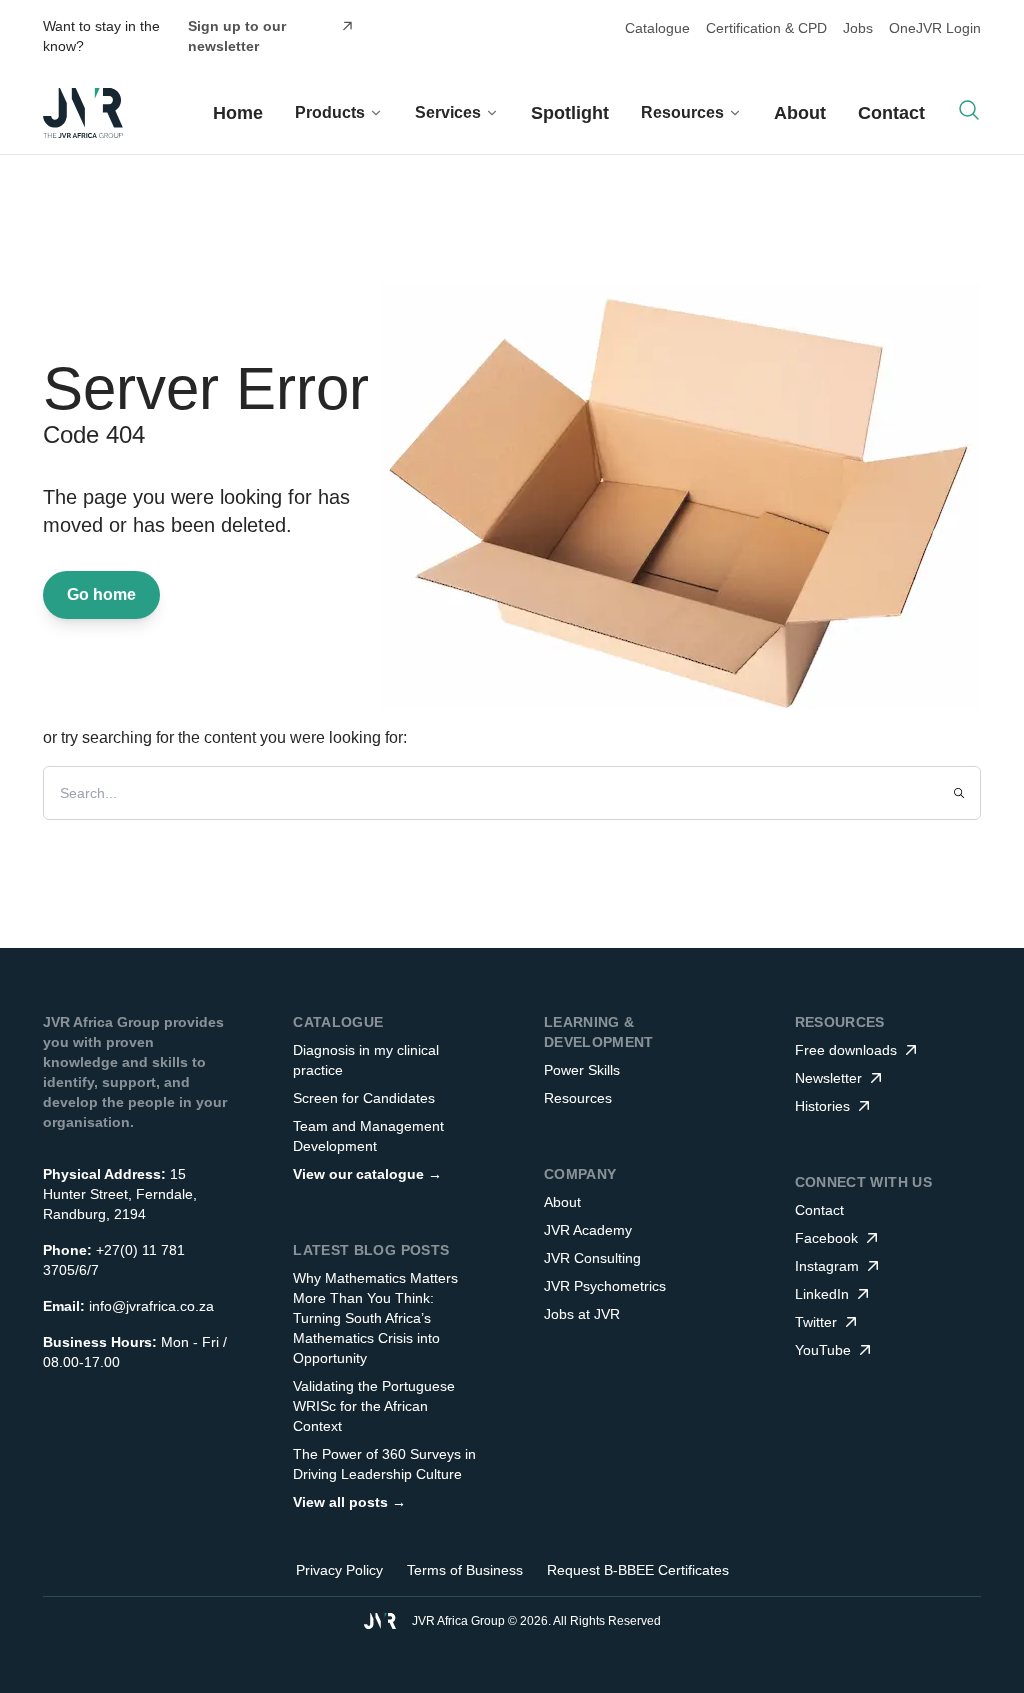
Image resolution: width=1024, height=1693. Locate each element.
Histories (822, 1106)
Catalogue (657, 28)
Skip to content (567, 34)
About (800, 113)
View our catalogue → (367, 1174)
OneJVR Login (935, 28)
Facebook (826, 1238)
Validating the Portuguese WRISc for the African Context (374, 1406)
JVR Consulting (592, 1258)
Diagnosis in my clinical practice (366, 1060)
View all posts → (349, 1502)
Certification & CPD (766, 28)
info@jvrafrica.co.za (151, 1306)
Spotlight (570, 113)
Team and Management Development (368, 1136)
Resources (578, 1098)
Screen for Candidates (364, 1098)
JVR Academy (588, 1230)
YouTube (823, 1350)
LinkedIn (822, 1294)
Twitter (816, 1322)
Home (238, 113)
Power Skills (582, 1070)
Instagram (827, 1266)
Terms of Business (465, 1570)
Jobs (858, 28)
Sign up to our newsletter (237, 36)
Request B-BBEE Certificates (638, 1570)
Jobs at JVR (582, 1314)
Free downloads (846, 1050)
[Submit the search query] (959, 793)
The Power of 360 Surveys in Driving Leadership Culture (384, 1464)
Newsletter (828, 1078)
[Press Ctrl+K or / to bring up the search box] (969, 110)
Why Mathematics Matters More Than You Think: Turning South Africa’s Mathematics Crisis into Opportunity (375, 1318)
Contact (891, 113)
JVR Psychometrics (605, 1286)
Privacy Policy (339, 1570)
